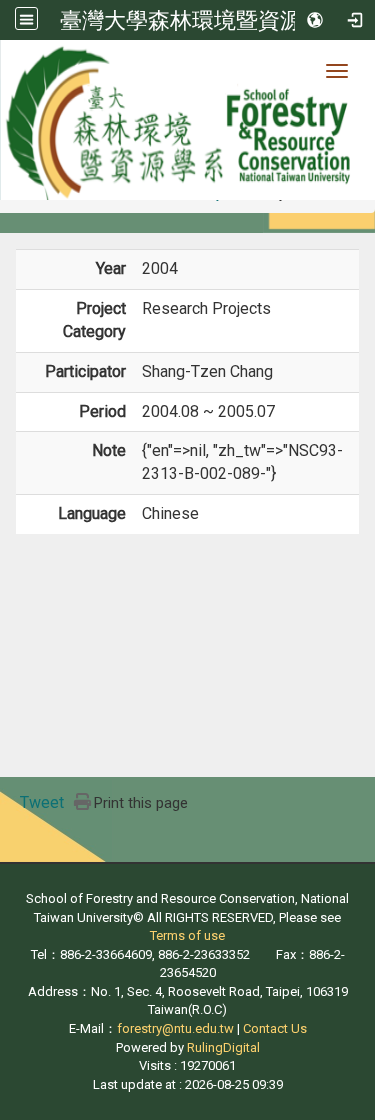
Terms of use (187, 935)
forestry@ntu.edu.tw (175, 1028)
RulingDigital (223, 1047)
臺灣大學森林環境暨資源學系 (203, 20)
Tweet (42, 802)
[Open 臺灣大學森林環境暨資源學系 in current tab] (187, 120)
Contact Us (275, 1028)
